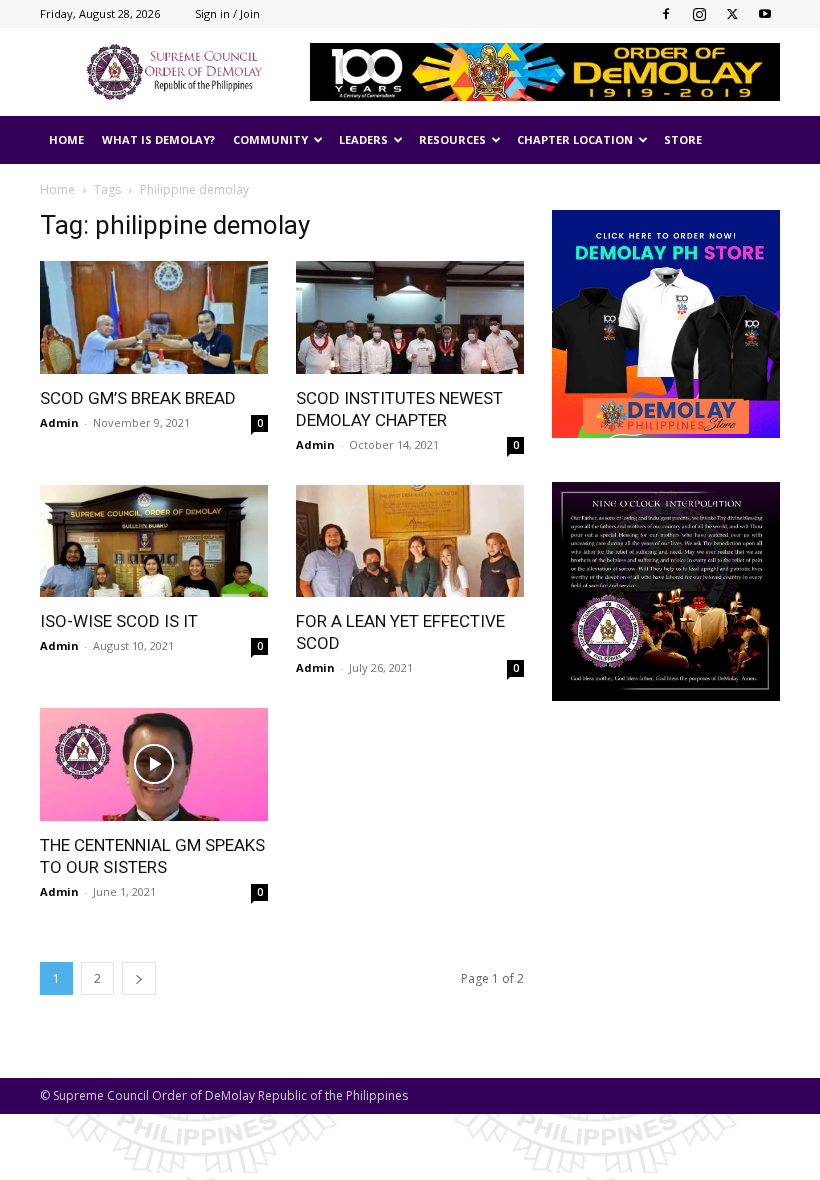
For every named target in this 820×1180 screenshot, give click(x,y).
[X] (732, 14)
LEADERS (363, 139)
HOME (66, 139)
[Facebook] (666, 14)
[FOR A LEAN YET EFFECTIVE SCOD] (410, 541)
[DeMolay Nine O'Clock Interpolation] (666, 591)
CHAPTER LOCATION (575, 139)
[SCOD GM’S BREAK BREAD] (154, 317)
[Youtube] (765, 14)
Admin (59, 422)
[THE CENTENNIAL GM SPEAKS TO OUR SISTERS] (154, 764)
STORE (683, 139)
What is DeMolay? (158, 139)
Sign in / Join (227, 13)
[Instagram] (699, 14)
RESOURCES (452, 139)
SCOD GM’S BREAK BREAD (138, 398)
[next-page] (139, 978)
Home (57, 189)
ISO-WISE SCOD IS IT (119, 621)
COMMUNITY (270, 139)
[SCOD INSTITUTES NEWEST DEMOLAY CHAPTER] (410, 317)
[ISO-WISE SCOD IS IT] (154, 541)
